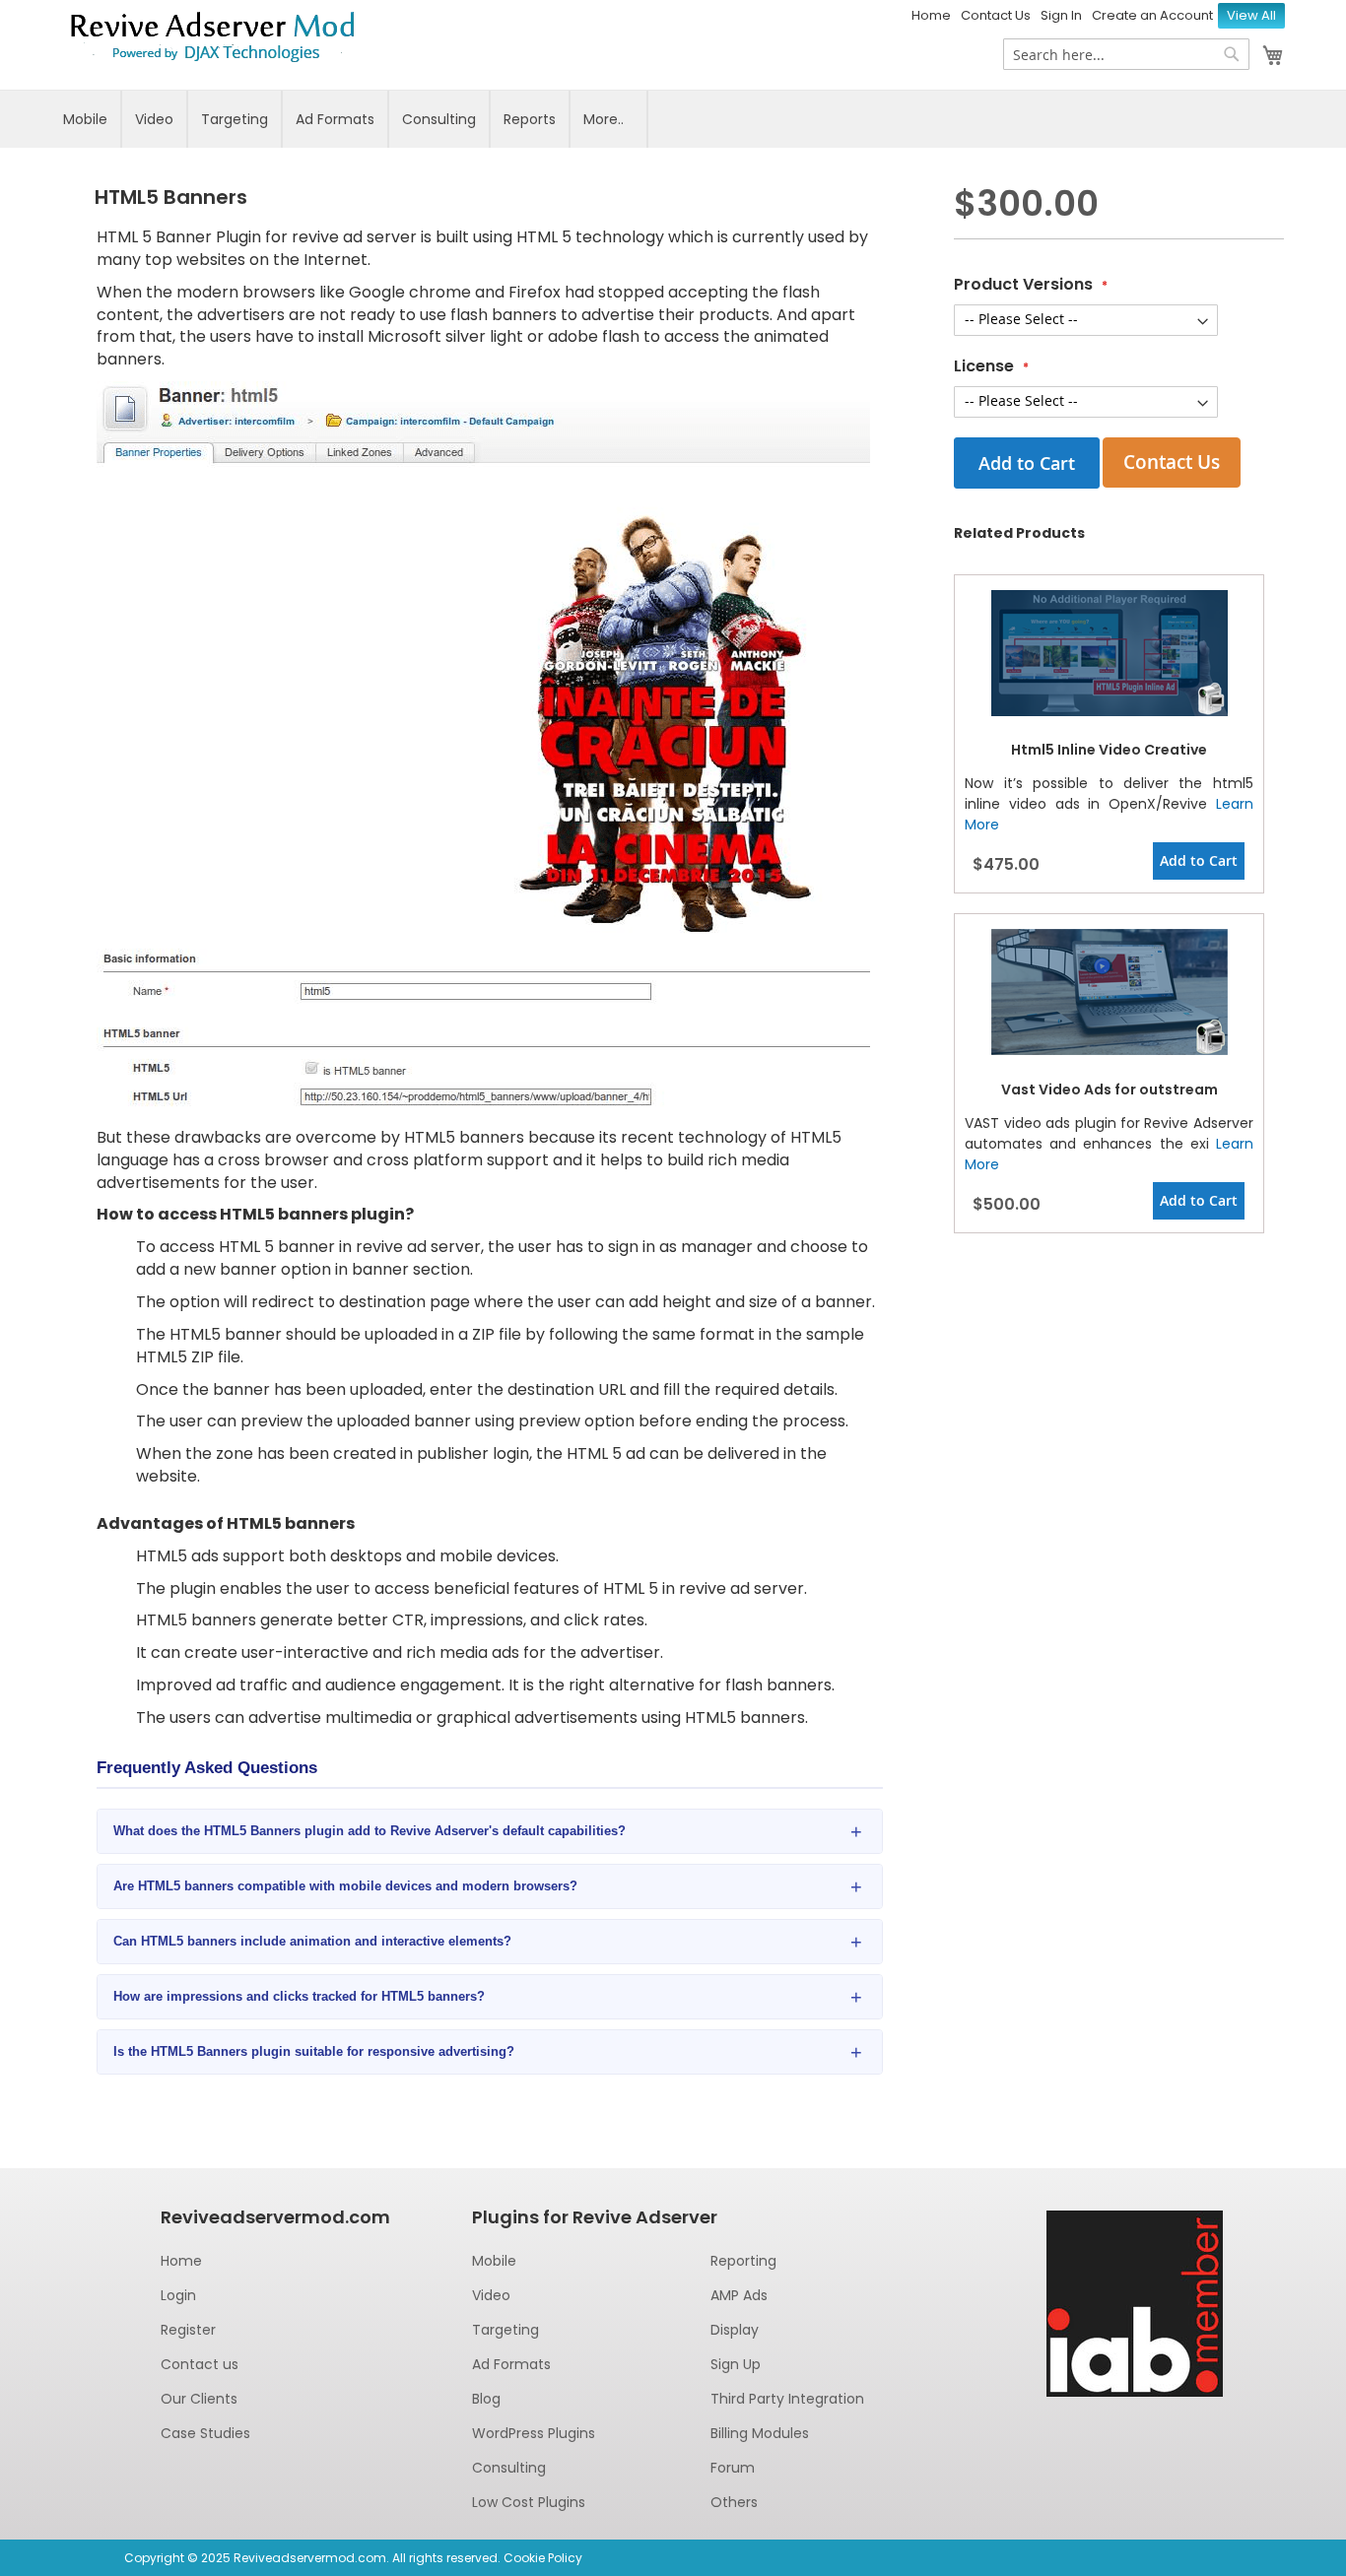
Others (734, 2502)
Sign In (1061, 15)
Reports (530, 119)
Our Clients (199, 2399)
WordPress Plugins (534, 2433)
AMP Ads (739, 2295)
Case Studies (205, 2433)
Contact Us (996, 15)
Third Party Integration (787, 2399)
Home (931, 15)
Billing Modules (760, 2433)
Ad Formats (335, 119)
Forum (733, 2468)
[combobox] (1126, 54)
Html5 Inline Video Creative (1109, 750)
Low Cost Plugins (529, 2502)
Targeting (235, 119)
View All (1251, 15)
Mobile (85, 119)
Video (154, 119)
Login (178, 2295)
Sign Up (736, 2364)
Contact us (200, 2364)
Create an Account (1152, 15)
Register (188, 2330)
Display (735, 2330)
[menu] (673, 119)
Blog (486, 2399)
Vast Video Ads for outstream (1110, 1090)
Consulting (439, 119)
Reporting (743, 2261)
